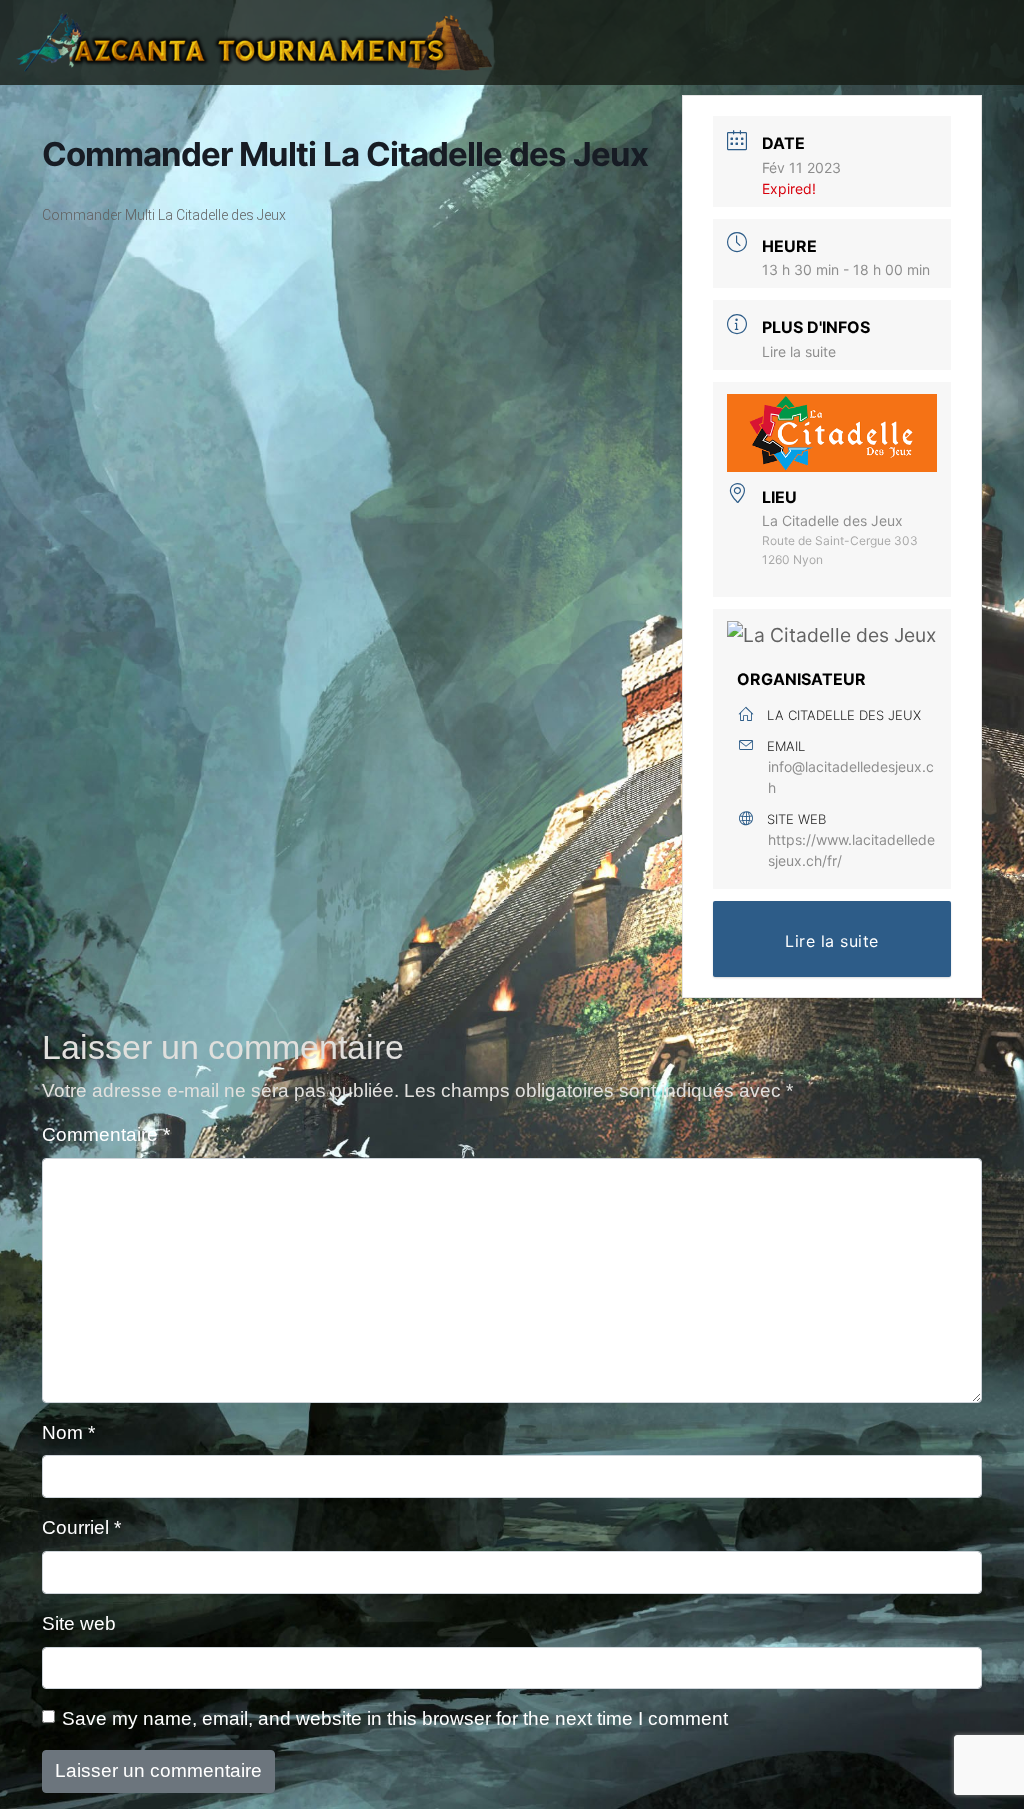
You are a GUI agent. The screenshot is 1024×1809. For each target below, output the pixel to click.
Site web (79, 1623)
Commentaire (106, 1134)
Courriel (81, 1527)
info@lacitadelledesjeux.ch (851, 777)
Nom (68, 1432)
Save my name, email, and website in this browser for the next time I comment (395, 1718)
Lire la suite (799, 351)
